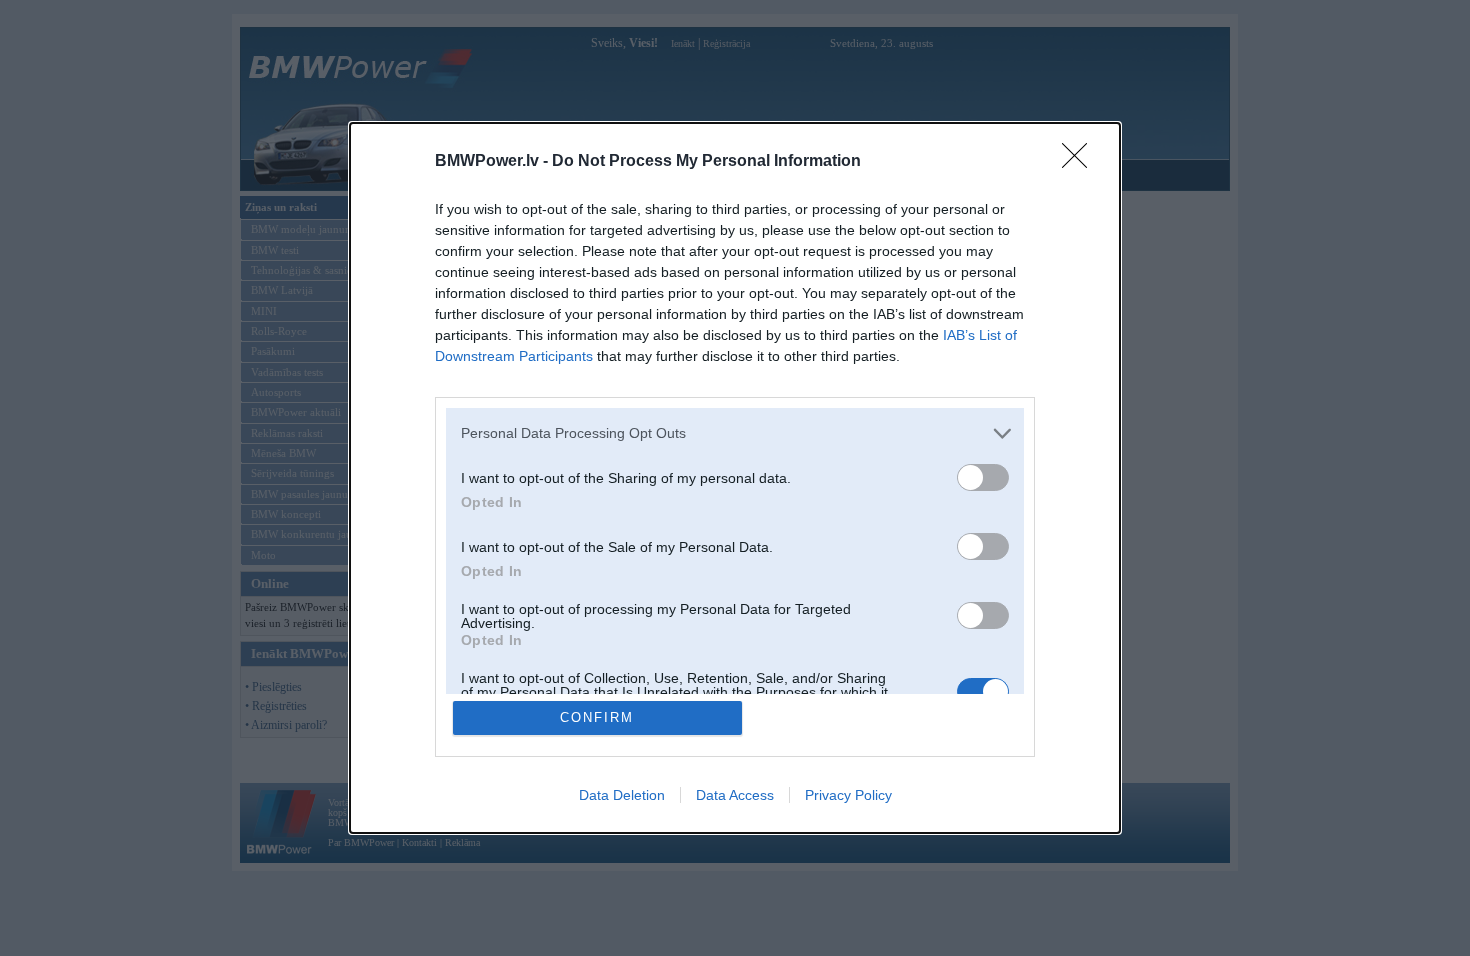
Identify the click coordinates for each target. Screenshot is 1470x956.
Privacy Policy (848, 795)
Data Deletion (622, 795)
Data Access (735, 795)
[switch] (983, 477)
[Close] (1081, 162)
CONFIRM (597, 717)
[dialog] (735, 478)
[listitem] (735, 433)
